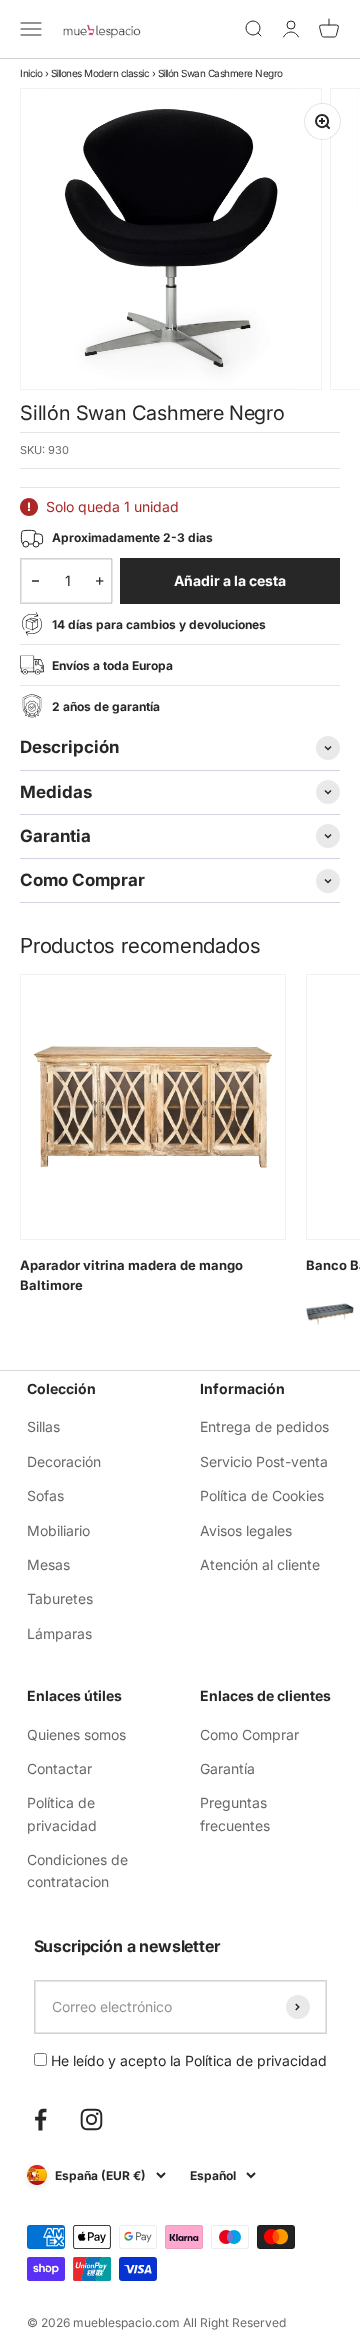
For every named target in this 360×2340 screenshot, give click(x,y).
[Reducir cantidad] (35, 581)
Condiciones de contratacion (77, 1870)
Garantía (227, 1768)
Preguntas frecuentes (235, 1813)
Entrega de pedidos (264, 1426)
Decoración (64, 1461)
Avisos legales (246, 1530)
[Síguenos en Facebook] (40, 2119)
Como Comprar (249, 1734)
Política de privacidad (62, 1813)
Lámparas (59, 1633)
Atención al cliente (260, 1564)
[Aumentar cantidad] (99, 581)
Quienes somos (76, 1734)
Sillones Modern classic (100, 73)
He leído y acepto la (187, 2060)
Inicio (31, 73)
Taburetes (60, 1598)
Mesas (48, 1564)
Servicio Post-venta (264, 1461)
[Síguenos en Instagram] (91, 2119)
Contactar (59, 1768)
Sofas (45, 1495)
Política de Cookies (262, 1495)
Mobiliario (58, 1530)
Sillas (43, 1426)
